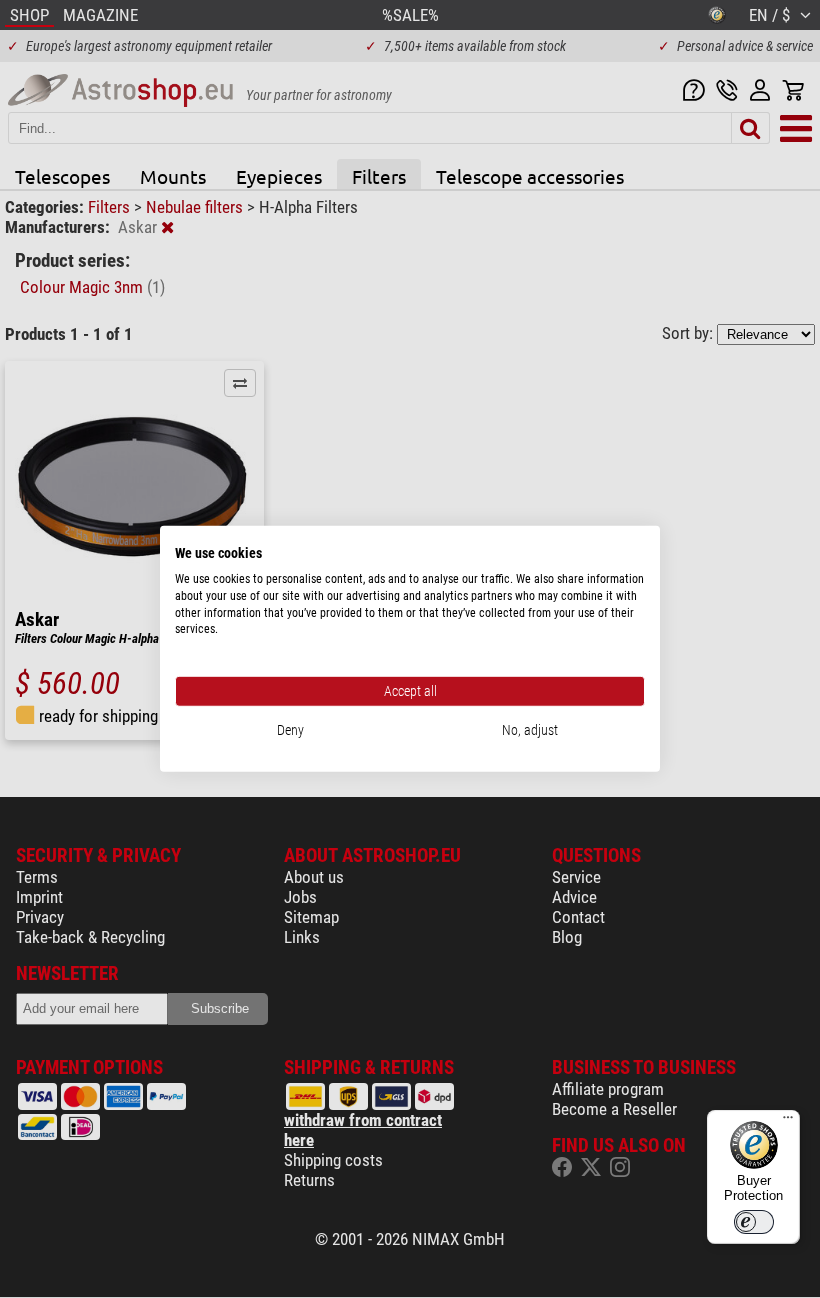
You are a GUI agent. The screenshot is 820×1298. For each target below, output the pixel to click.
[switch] (754, 1222)
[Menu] (788, 1122)
